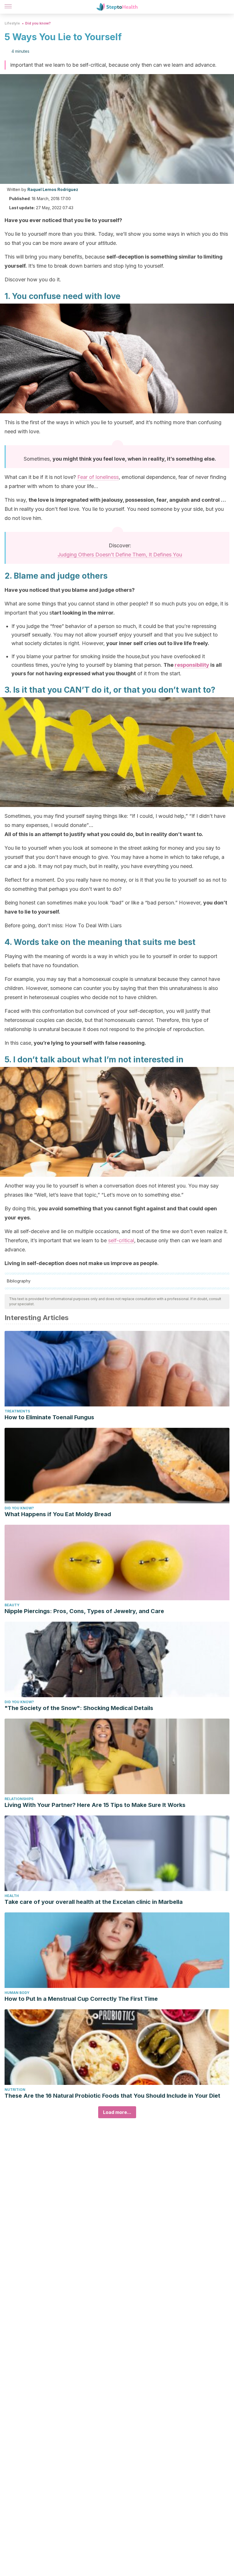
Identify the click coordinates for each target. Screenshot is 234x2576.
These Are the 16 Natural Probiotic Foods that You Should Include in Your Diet (112, 2096)
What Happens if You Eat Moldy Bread (58, 1514)
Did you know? (38, 23)
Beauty (12, 1605)
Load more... (117, 2112)
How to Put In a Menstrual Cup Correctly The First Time (81, 1999)
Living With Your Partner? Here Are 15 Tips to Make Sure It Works (95, 1805)
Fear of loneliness (98, 477)
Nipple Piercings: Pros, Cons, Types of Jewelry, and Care (84, 1611)
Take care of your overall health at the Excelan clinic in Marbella (94, 1902)
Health (12, 1896)
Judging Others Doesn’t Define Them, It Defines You (120, 555)
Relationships (19, 1799)
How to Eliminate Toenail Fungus (49, 1417)
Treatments (17, 1411)
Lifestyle (12, 23)
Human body (17, 1993)
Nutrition (15, 2090)
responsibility (192, 665)
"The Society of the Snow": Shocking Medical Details (79, 1708)
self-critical (121, 1240)
